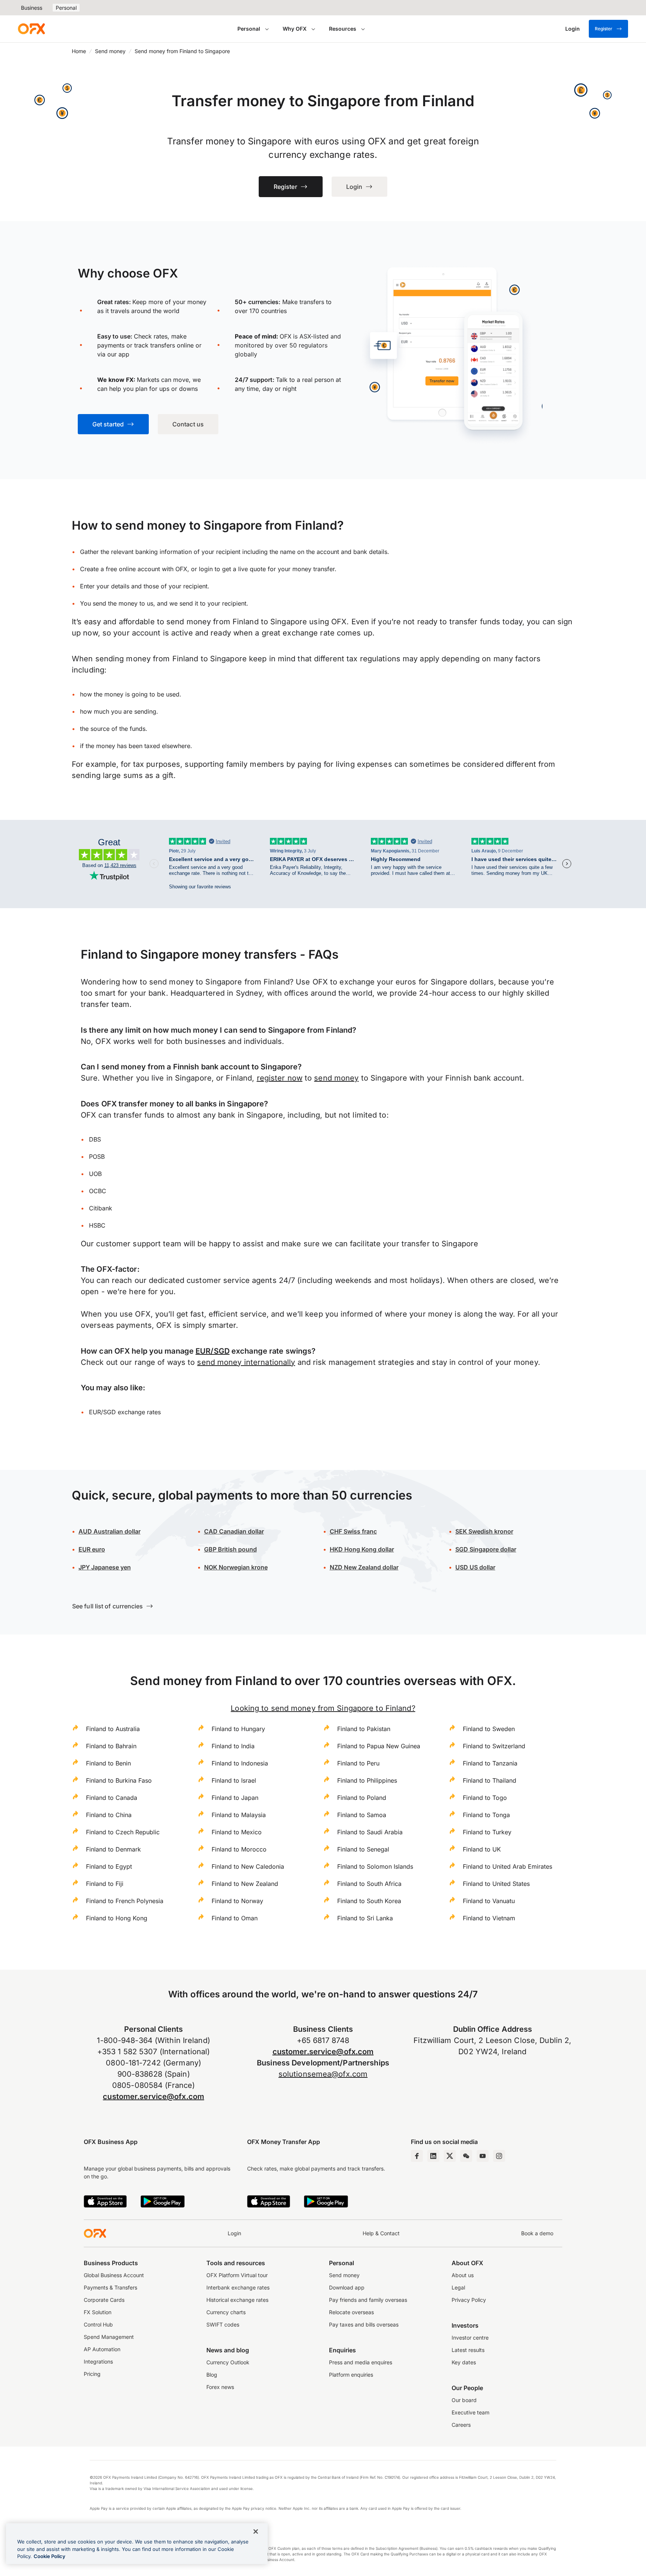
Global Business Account (114, 2275)
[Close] (256, 2531)
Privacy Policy (469, 2300)
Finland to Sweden (489, 1729)
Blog (212, 2375)
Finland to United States (496, 1884)
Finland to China (109, 1815)
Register (604, 29)
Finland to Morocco (239, 1849)
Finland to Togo (485, 1798)
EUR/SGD (213, 1351)
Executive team (470, 2412)
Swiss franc (353, 1531)
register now (280, 1078)
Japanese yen (105, 1567)
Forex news (220, 2387)
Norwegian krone (236, 1567)
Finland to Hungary (238, 1729)
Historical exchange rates (237, 2300)
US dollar (482, 1567)
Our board (464, 2400)
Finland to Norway (237, 1901)
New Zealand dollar (371, 1567)
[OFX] (31, 29)
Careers (461, 2425)
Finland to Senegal (363, 1849)
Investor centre (470, 2338)
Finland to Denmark (113, 1849)
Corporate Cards (104, 2300)
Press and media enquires (361, 2362)
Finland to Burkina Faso (119, 1780)
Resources (343, 29)
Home (79, 51)
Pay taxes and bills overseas (364, 2324)
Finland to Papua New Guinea (379, 1746)
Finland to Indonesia (240, 1763)
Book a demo (537, 2233)
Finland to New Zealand (245, 1884)
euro (98, 1549)
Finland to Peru (358, 1763)
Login (234, 2233)
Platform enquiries (351, 2375)
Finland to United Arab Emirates (507, 1866)
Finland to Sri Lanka (365, 1918)
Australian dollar (110, 1531)
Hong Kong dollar (362, 1549)
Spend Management (109, 2337)
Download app (347, 2287)
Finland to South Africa (369, 1884)
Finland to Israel (234, 1780)
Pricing (92, 2374)
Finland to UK (482, 1849)
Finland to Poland (362, 1798)
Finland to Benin (108, 1763)
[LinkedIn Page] (433, 2156)
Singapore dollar (486, 1549)
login (206, 569)
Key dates (464, 2362)
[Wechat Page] (466, 2156)
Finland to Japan (235, 1798)
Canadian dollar (234, 1531)
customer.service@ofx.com (153, 2096)
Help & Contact (381, 2233)
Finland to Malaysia (239, 1815)
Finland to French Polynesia (125, 1901)
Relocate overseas (351, 2312)
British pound (230, 1549)
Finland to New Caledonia (248, 1866)
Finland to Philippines (367, 1780)
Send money (110, 51)
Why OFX (295, 29)
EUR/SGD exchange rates (125, 1412)
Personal (66, 8)
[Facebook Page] (417, 2156)
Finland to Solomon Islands (375, 1866)
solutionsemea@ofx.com (323, 2074)
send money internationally (246, 1362)
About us (463, 2275)
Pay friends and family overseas (368, 2300)
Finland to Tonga (486, 1815)
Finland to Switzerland (494, 1746)
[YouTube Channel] (483, 2156)
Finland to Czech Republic (123, 1832)
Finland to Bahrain (111, 1746)
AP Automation (102, 2349)
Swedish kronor (484, 1531)
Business (32, 8)
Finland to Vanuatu (489, 1901)
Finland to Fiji (105, 1884)
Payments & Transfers (110, 2287)
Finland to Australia (113, 1729)
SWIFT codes (223, 2324)
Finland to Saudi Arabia (370, 1832)
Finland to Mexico (237, 1832)
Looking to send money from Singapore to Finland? (323, 1708)
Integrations (98, 2361)
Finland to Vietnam (489, 1918)
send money (336, 1078)
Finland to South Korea (369, 1901)
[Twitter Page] (450, 2156)
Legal (458, 2287)
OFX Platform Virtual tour (237, 2275)
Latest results (468, 2350)
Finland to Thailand (490, 1780)
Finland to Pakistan (364, 1729)
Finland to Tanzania (490, 1763)
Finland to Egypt (109, 1866)
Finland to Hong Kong (117, 1918)
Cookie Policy (50, 2556)
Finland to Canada (112, 1798)
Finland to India (233, 1746)
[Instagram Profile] (499, 2156)
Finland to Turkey (487, 1832)
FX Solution (98, 2312)
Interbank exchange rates (238, 2287)
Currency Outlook (228, 2362)
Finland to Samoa (362, 1815)
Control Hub (98, 2324)
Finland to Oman (235, 1918)
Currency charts (226, 2312)
